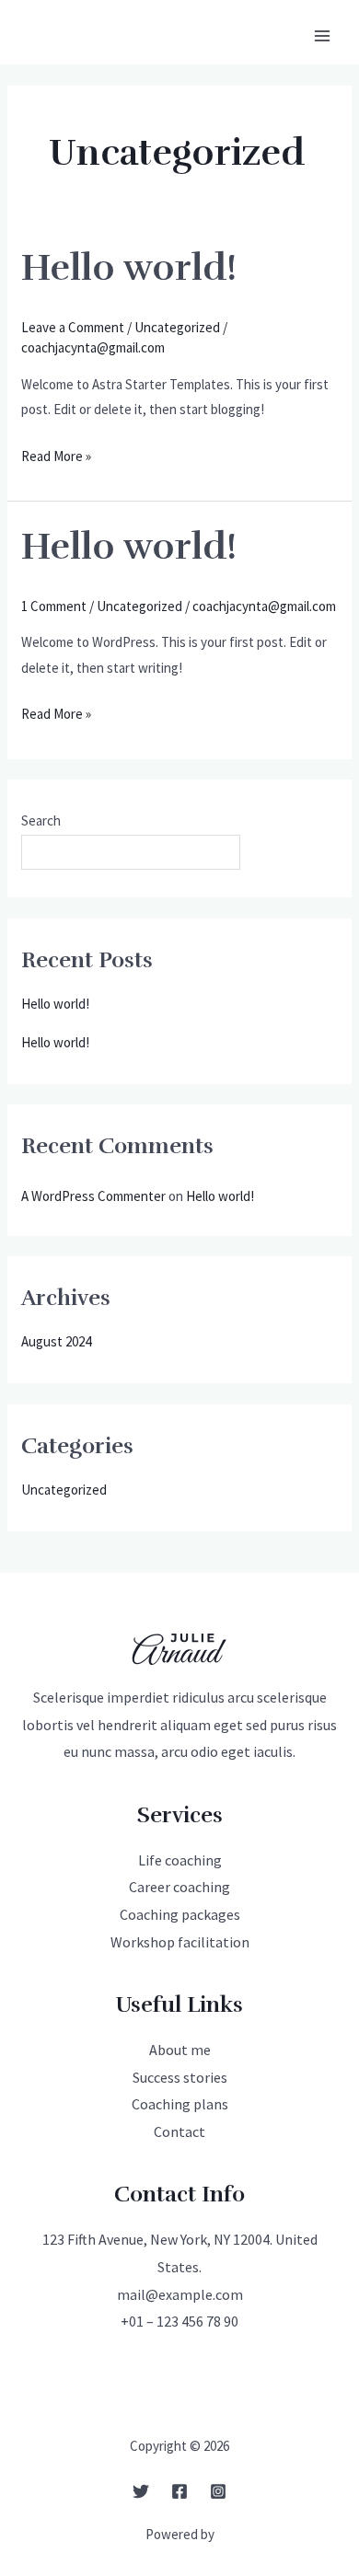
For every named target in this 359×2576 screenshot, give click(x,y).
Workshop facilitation (180, 1942)
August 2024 (56, 1341)
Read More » (56, 458)
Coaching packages (180, 1914)
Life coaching (180, 1860)
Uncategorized (177, 327)
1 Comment (54, 606)
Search (41, 820)
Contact (179, 2131)
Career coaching (179, 1887)
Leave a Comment (73, 327)
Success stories (180, 2077)
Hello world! (129, 268)
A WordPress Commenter (93, 1196)
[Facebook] (179, 2491)
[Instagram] (218, 2491)
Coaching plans (180, 2104)
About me (180, 2050)
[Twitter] (141, 2491)
